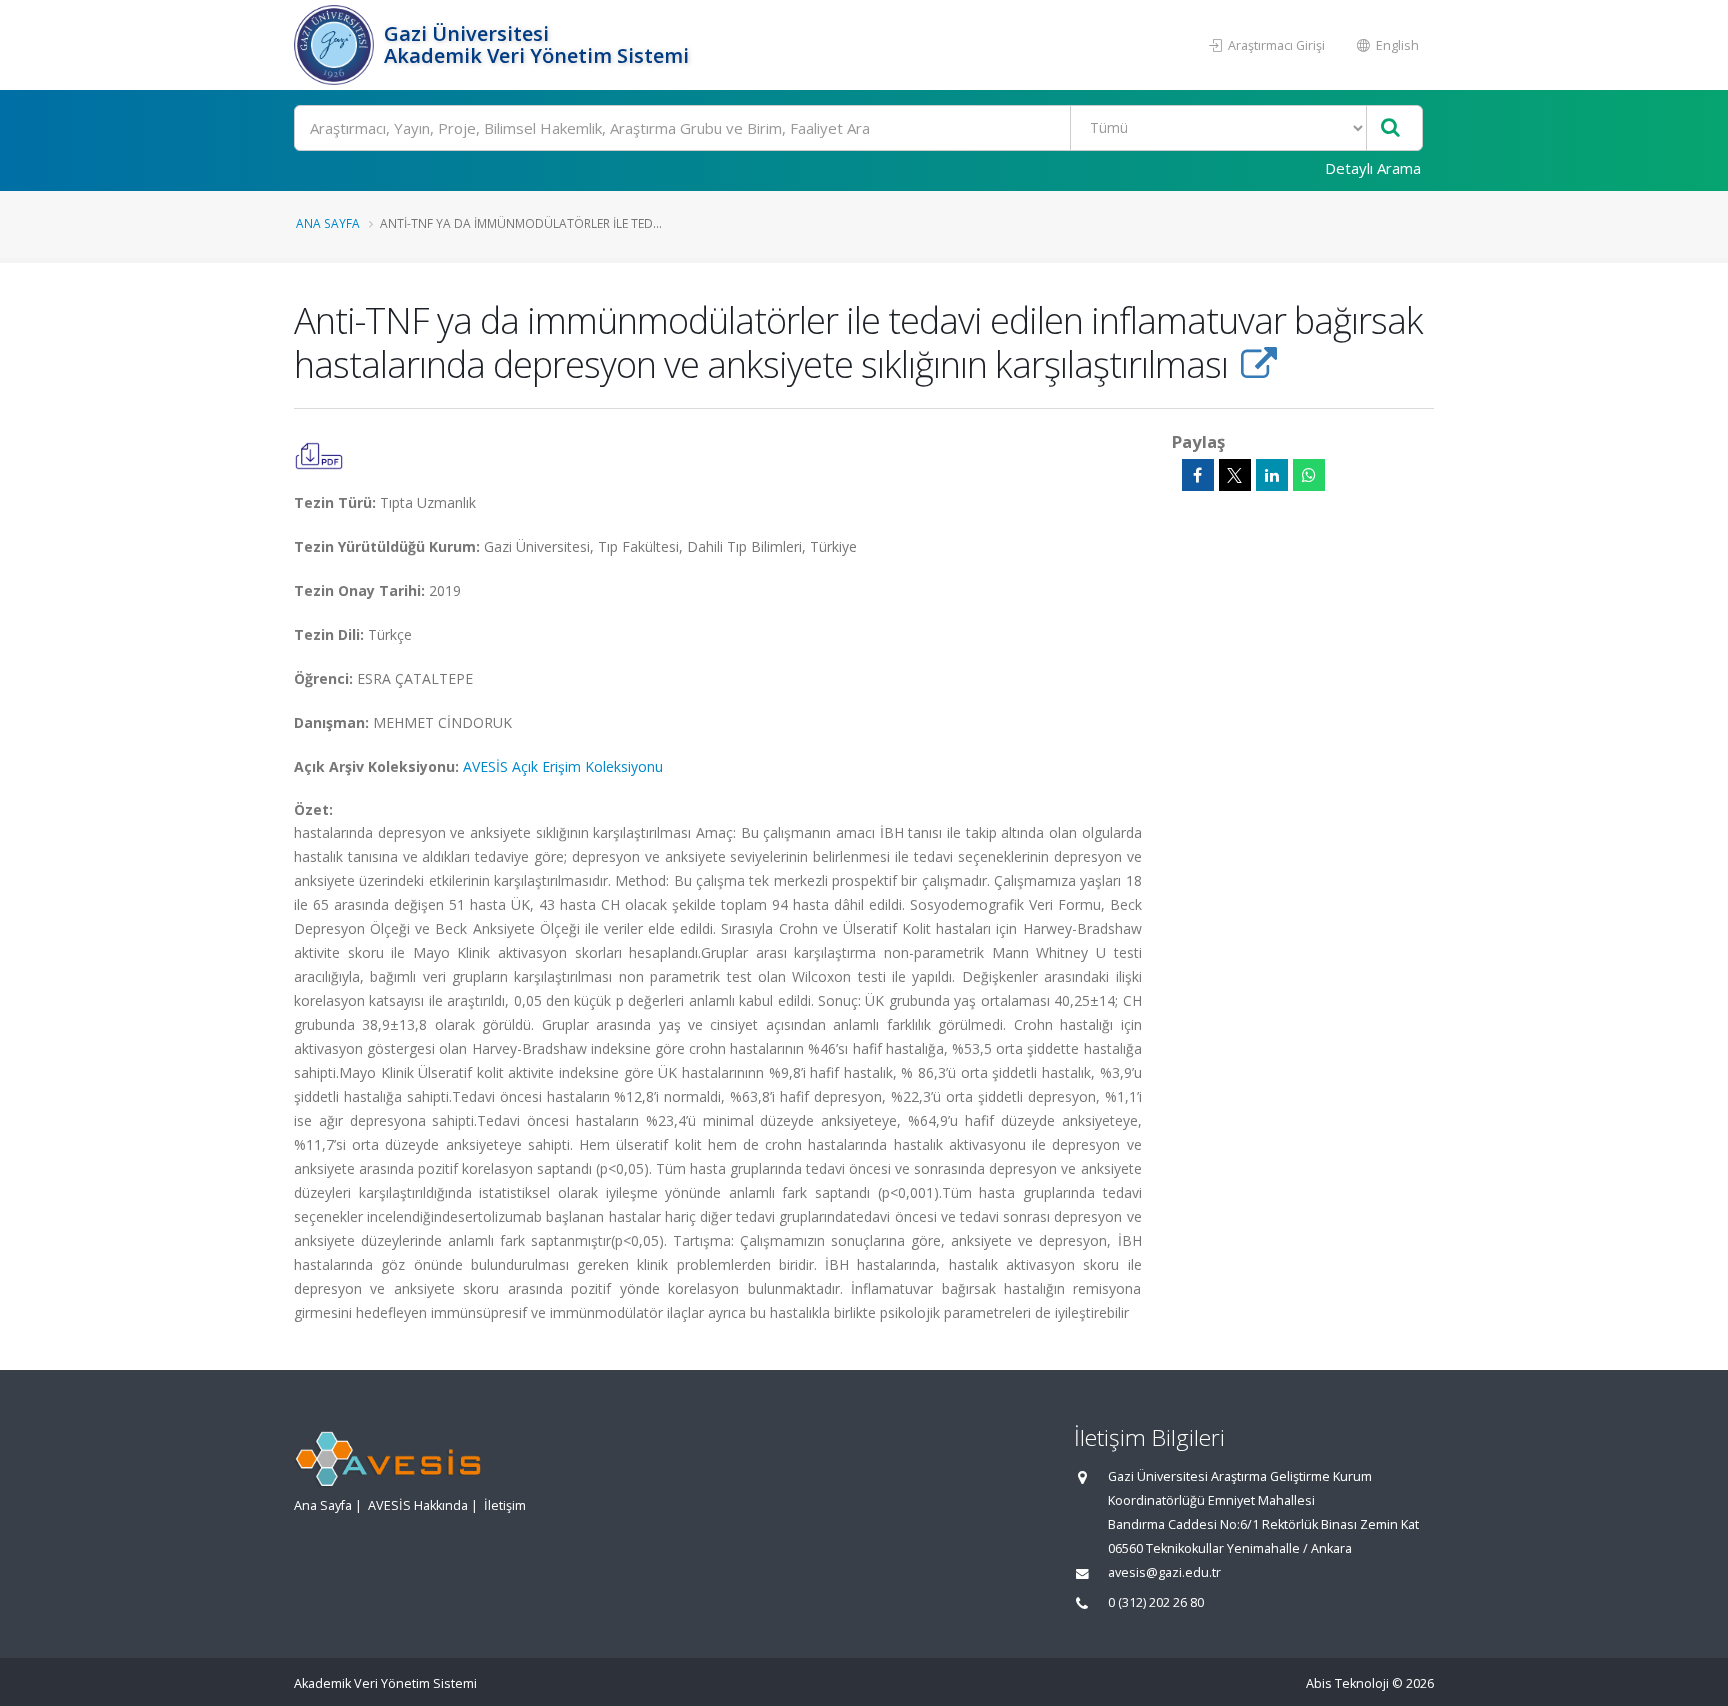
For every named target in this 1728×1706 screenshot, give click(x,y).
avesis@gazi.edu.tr (1164, 1572)
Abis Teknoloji (1347, 1683)
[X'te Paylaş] (1235, 475)
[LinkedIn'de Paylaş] (1272, 475)
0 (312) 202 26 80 (1156, 1602)
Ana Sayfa (328, 223)
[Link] (1258, 364)
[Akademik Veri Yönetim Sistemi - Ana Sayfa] (336, 45)
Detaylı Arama (1373, 168)
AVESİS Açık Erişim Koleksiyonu (563, 766)
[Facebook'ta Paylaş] (1198, 475)
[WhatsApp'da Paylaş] (1309, 475)
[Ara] (1390, 128)
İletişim (505, 1505)
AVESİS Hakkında (418, 1505)
